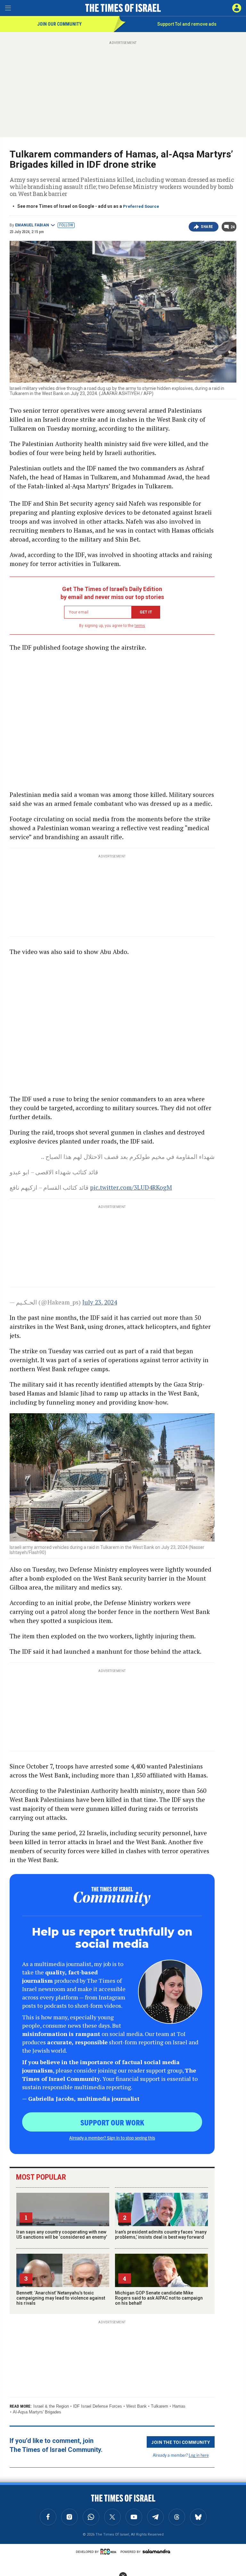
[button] (237, 8)
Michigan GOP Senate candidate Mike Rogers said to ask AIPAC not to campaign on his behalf (159, 2298)
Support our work (112, 2122)
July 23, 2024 (100, 1302)
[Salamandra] (156, 2551)
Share (207, 227)
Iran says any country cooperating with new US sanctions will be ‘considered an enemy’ (62, 2234)
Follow (66, 225)
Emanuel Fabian (32, 225)
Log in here (199, 2455)
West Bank (136, 2406)
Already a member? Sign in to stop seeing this (112, 2138)
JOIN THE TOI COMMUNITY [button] (181, 2442)
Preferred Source (141, 206)
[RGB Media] (110, 2552)
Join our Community (59, 24)
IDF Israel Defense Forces (98, 2406)
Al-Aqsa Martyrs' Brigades (37, 2412)
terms (140, 626)
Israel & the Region (51, 2406)
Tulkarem (160, 2406)
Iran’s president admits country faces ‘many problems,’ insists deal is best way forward (161, 2234)
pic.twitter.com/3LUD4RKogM (131, 1187)
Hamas (179, 2406)
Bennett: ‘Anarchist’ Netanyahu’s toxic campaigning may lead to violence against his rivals (61, 2298)
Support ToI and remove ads (187, 24)
